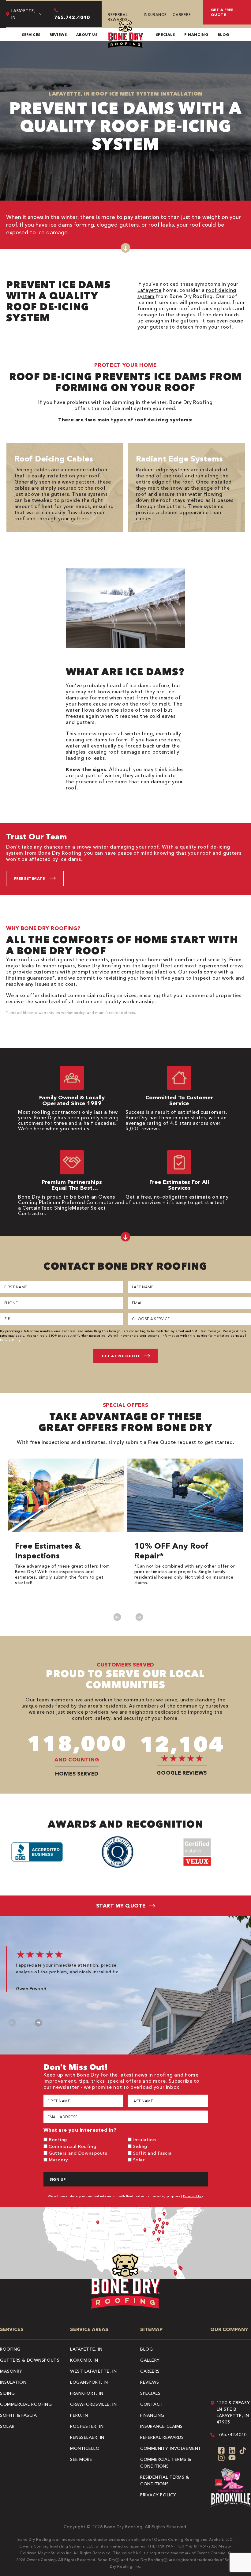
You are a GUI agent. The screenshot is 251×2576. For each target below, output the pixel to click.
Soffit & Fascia (18, 2415)
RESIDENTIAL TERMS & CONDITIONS (165, 2480)
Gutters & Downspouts (30, 2360)
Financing (196, 34)
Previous (117, 1617)
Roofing (58, 2139)
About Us (87, 34)
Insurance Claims (161, 2426)
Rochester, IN (87, 2426)
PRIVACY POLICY (158, 2495)
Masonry (58, 2160)
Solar (139, 2160)
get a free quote (222, 12)
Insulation (145, 2139)
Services (31, 34)
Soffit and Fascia (152, 2153)
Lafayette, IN (86, 2349)
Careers (182, 15)
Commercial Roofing (72, 2146)
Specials (165, 34)
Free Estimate (29, 878)
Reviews (58, 34)
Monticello (85, 2448)
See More (81, 2459)
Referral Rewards (118, 17)
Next (139, 1617)
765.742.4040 (232, 2435)
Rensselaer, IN (87, 2437)
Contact (152, 2404)
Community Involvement (171, 2448)
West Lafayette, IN (93, 2371)
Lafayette (150, 290)
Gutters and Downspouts (78, 2153)
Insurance (155, 15)
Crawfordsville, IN (93, 2404)
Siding (140, 2146)
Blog (224, 34)
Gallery (150, 2360)
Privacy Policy (10, 1340)
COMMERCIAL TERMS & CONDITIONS (166, 2463)
